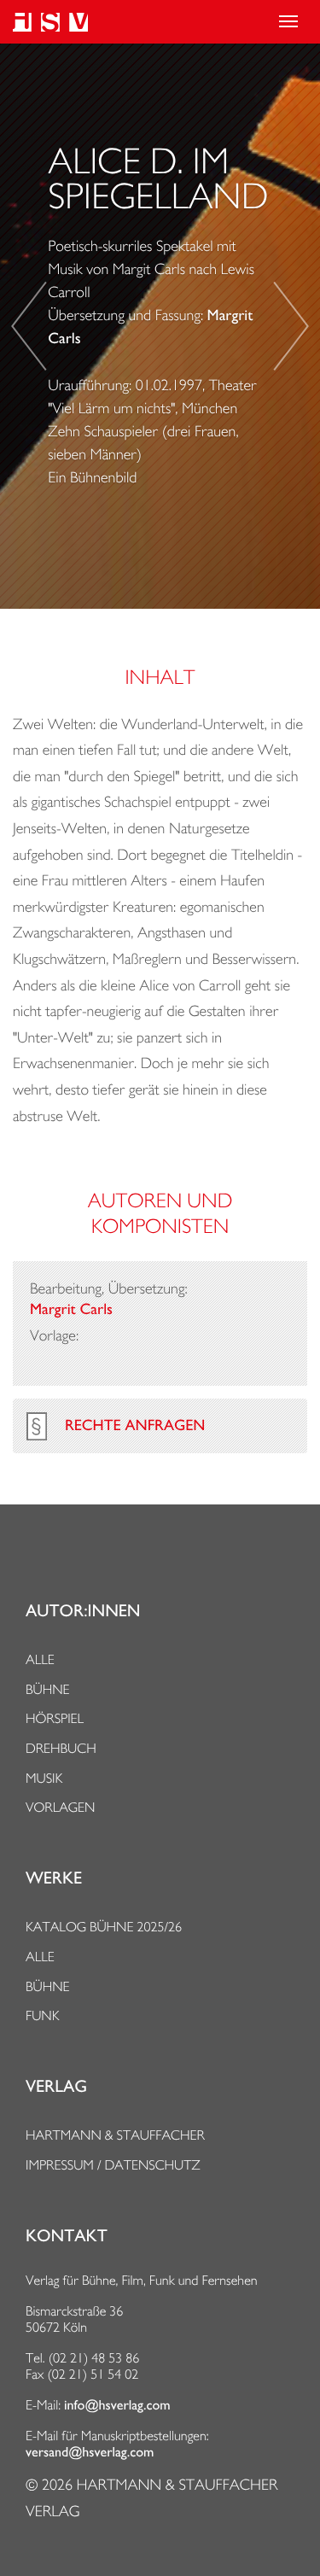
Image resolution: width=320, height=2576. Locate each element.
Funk (43, 2015)
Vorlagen (61, 1807)
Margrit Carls (71, 1310)
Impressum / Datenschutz (113, 2165)
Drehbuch (61, 1748)
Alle (40, 1659)
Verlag (56, 2087)
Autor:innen (83, 1611)
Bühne (48, 1689)
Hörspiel (55, 1718)
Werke (54, 1878)
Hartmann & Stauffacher (115, 2135)
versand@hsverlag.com (90, 2452)
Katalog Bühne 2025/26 (104, 1927)
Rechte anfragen (135, 1426)
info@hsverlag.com (117, 2405)
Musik (44, 1778)
